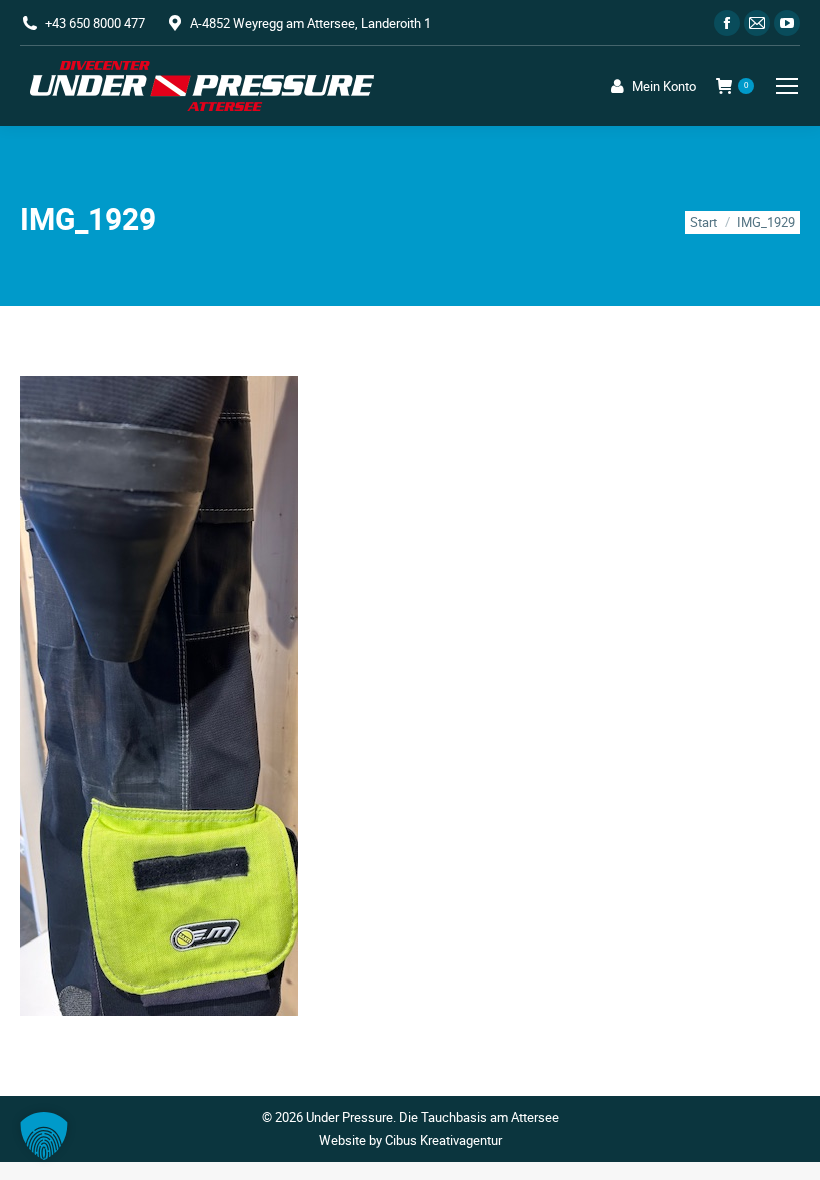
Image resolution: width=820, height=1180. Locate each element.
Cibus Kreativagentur (443, 1140)
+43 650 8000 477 (95, 23)
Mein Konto (664, 86)
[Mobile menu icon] (787, 86)
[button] (44, 1136)
